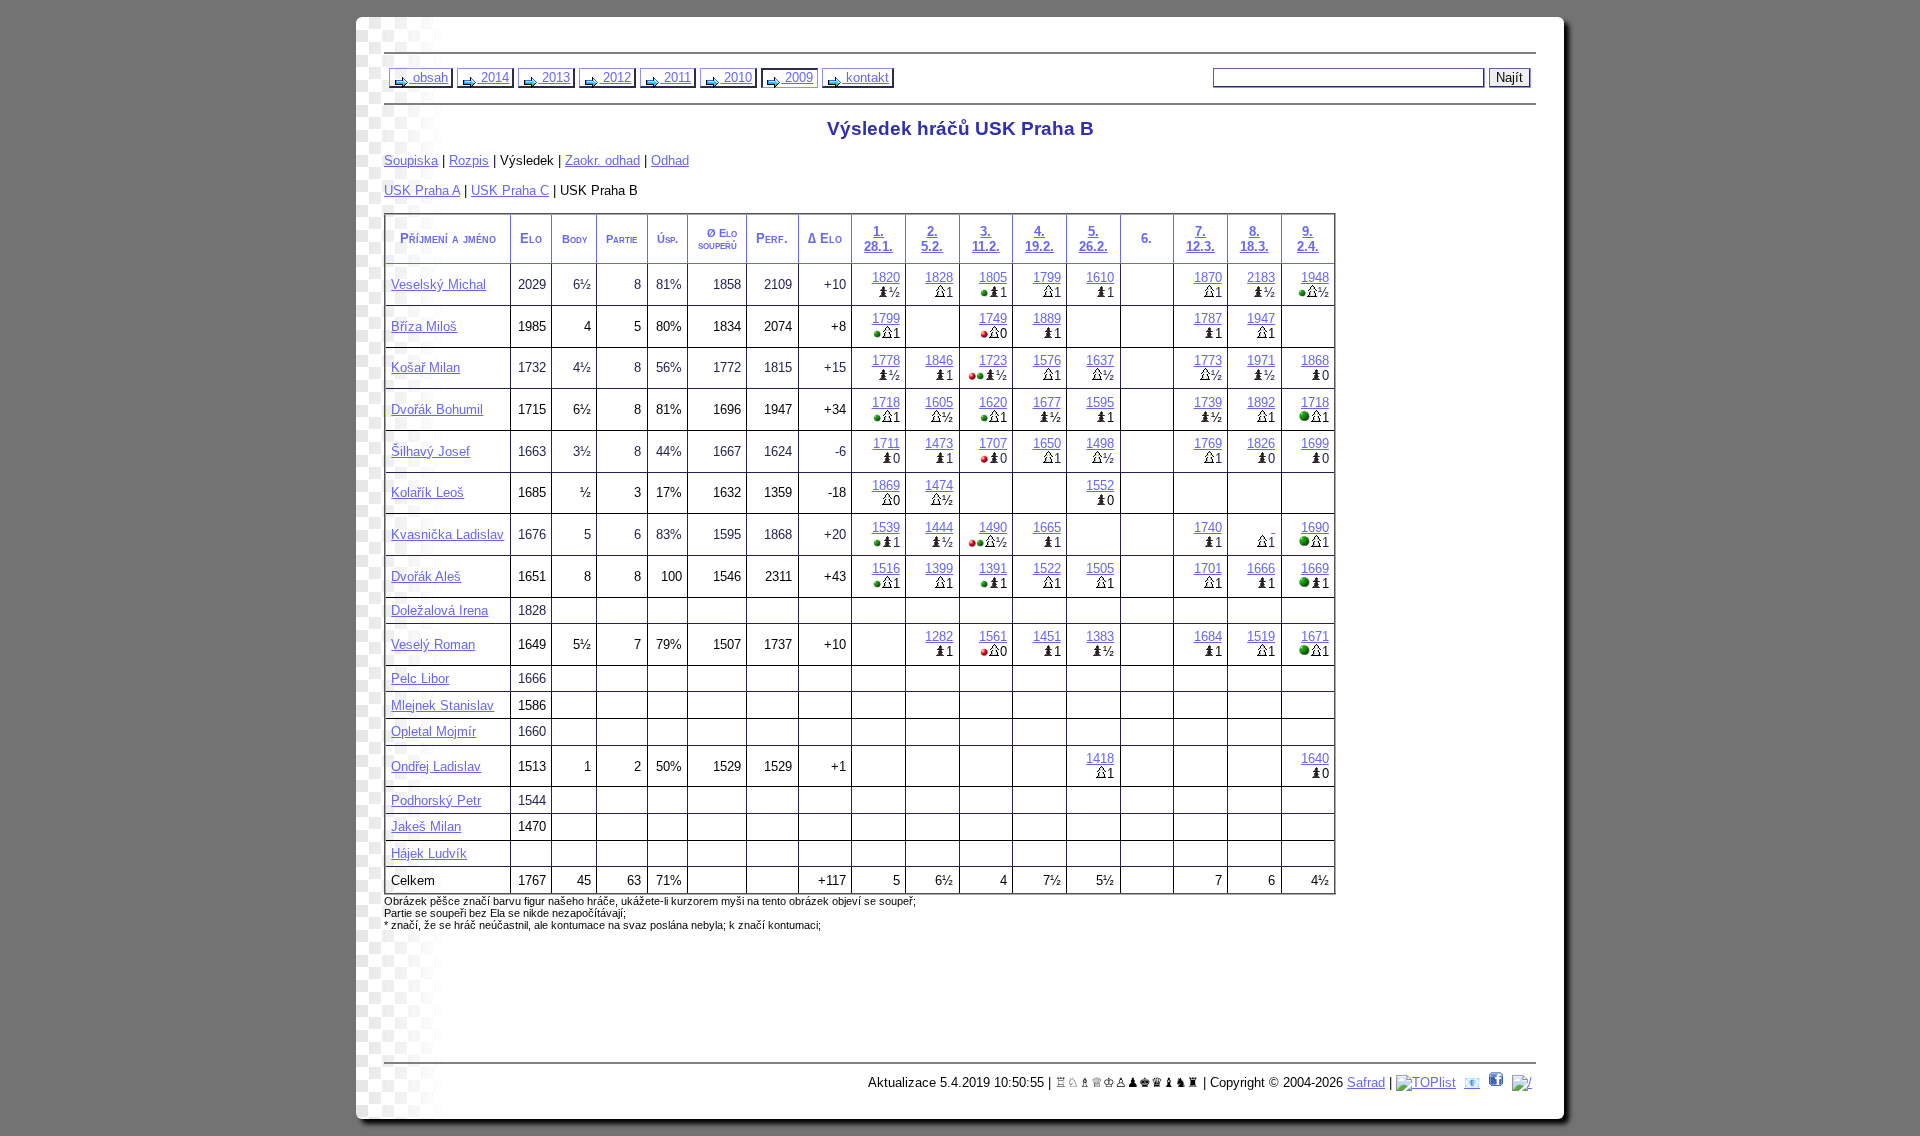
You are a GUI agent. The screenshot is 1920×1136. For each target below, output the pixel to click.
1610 (1100, 277)
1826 (1261, 443)
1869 (886, 485)
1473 (939, 443)
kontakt (865, 77)
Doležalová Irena (439, 610)
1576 (1047, 360)
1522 (1047, 568)
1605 (939, 402)
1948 (1315, 277)
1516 (886, 568)
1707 (993, 443)
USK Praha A (422, 190)
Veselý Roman (433, 644)
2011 (675, 77)
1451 (1047, 636)
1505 (1100, 568)
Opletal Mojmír (433, 731)
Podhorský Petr (436, 800)
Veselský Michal (438, 284)
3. (986, 239)
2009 (797, 77)
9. (1308, 239)
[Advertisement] (771, 1004)
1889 (1047, 318)
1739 (1208, 402)
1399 (939, 568)
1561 (993, 636)
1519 (1261, 636)
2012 (615, 77)
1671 (1315, 636)
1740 (1208, 527)
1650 (1047, 443)
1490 (993, 527)
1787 (1208, 318)
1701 (1208, 568)
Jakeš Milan (426, 826)
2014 (493, 77)
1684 (1208, 636)
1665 (1047, 527)
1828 (939, 277)
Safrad (1366, 1082)
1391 (993, 568)
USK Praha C (510, 190)
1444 (939, 527)
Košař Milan (425, 367)
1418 (1100, 758)
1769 (1208, 443)
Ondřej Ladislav (436, 766)
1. (878, 239)
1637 (1100, 360)
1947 (1261, 318)
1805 (993, 277)
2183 (1261, 277)
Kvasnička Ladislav (447, 534)
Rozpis (469, 160)
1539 (886, 527)
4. (1039, 239)
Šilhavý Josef (430, 451)
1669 (1315, 568)
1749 (993, 318)
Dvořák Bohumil (437, 409)
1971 (1261, 360)
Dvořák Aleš (426, 576)
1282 (939, 636)
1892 (1261, 402)
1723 (993, 360)
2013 (554, 77)
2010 (736, 77)
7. (1200, 239)
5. (1093, 239)
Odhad (670, 160)
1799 (1047, 277)
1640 (1315, 758)
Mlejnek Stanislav (442, 705)
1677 (1047, 402)
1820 (886, 277)
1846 (939, 360)
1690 (1315, 527)
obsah (428, 77)
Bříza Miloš (424, 326)
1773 (1208, 360)
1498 (1100, 443)
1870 (1208, 277)
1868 (1315, 360)
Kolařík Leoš (427, 492)
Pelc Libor (420, 678)
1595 (1100, 402)
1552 (1100, 485)
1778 (886, 360)
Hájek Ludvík (429, 853)
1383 (1100, 636)
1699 (1315, 443)
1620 (993, 402)
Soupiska (411, 160)
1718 (886, 402)
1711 (886, 443)
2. (932, 239)
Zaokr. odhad (602, 160)
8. (1254, 239)
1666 (1261, 568)
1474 (939, 485)
